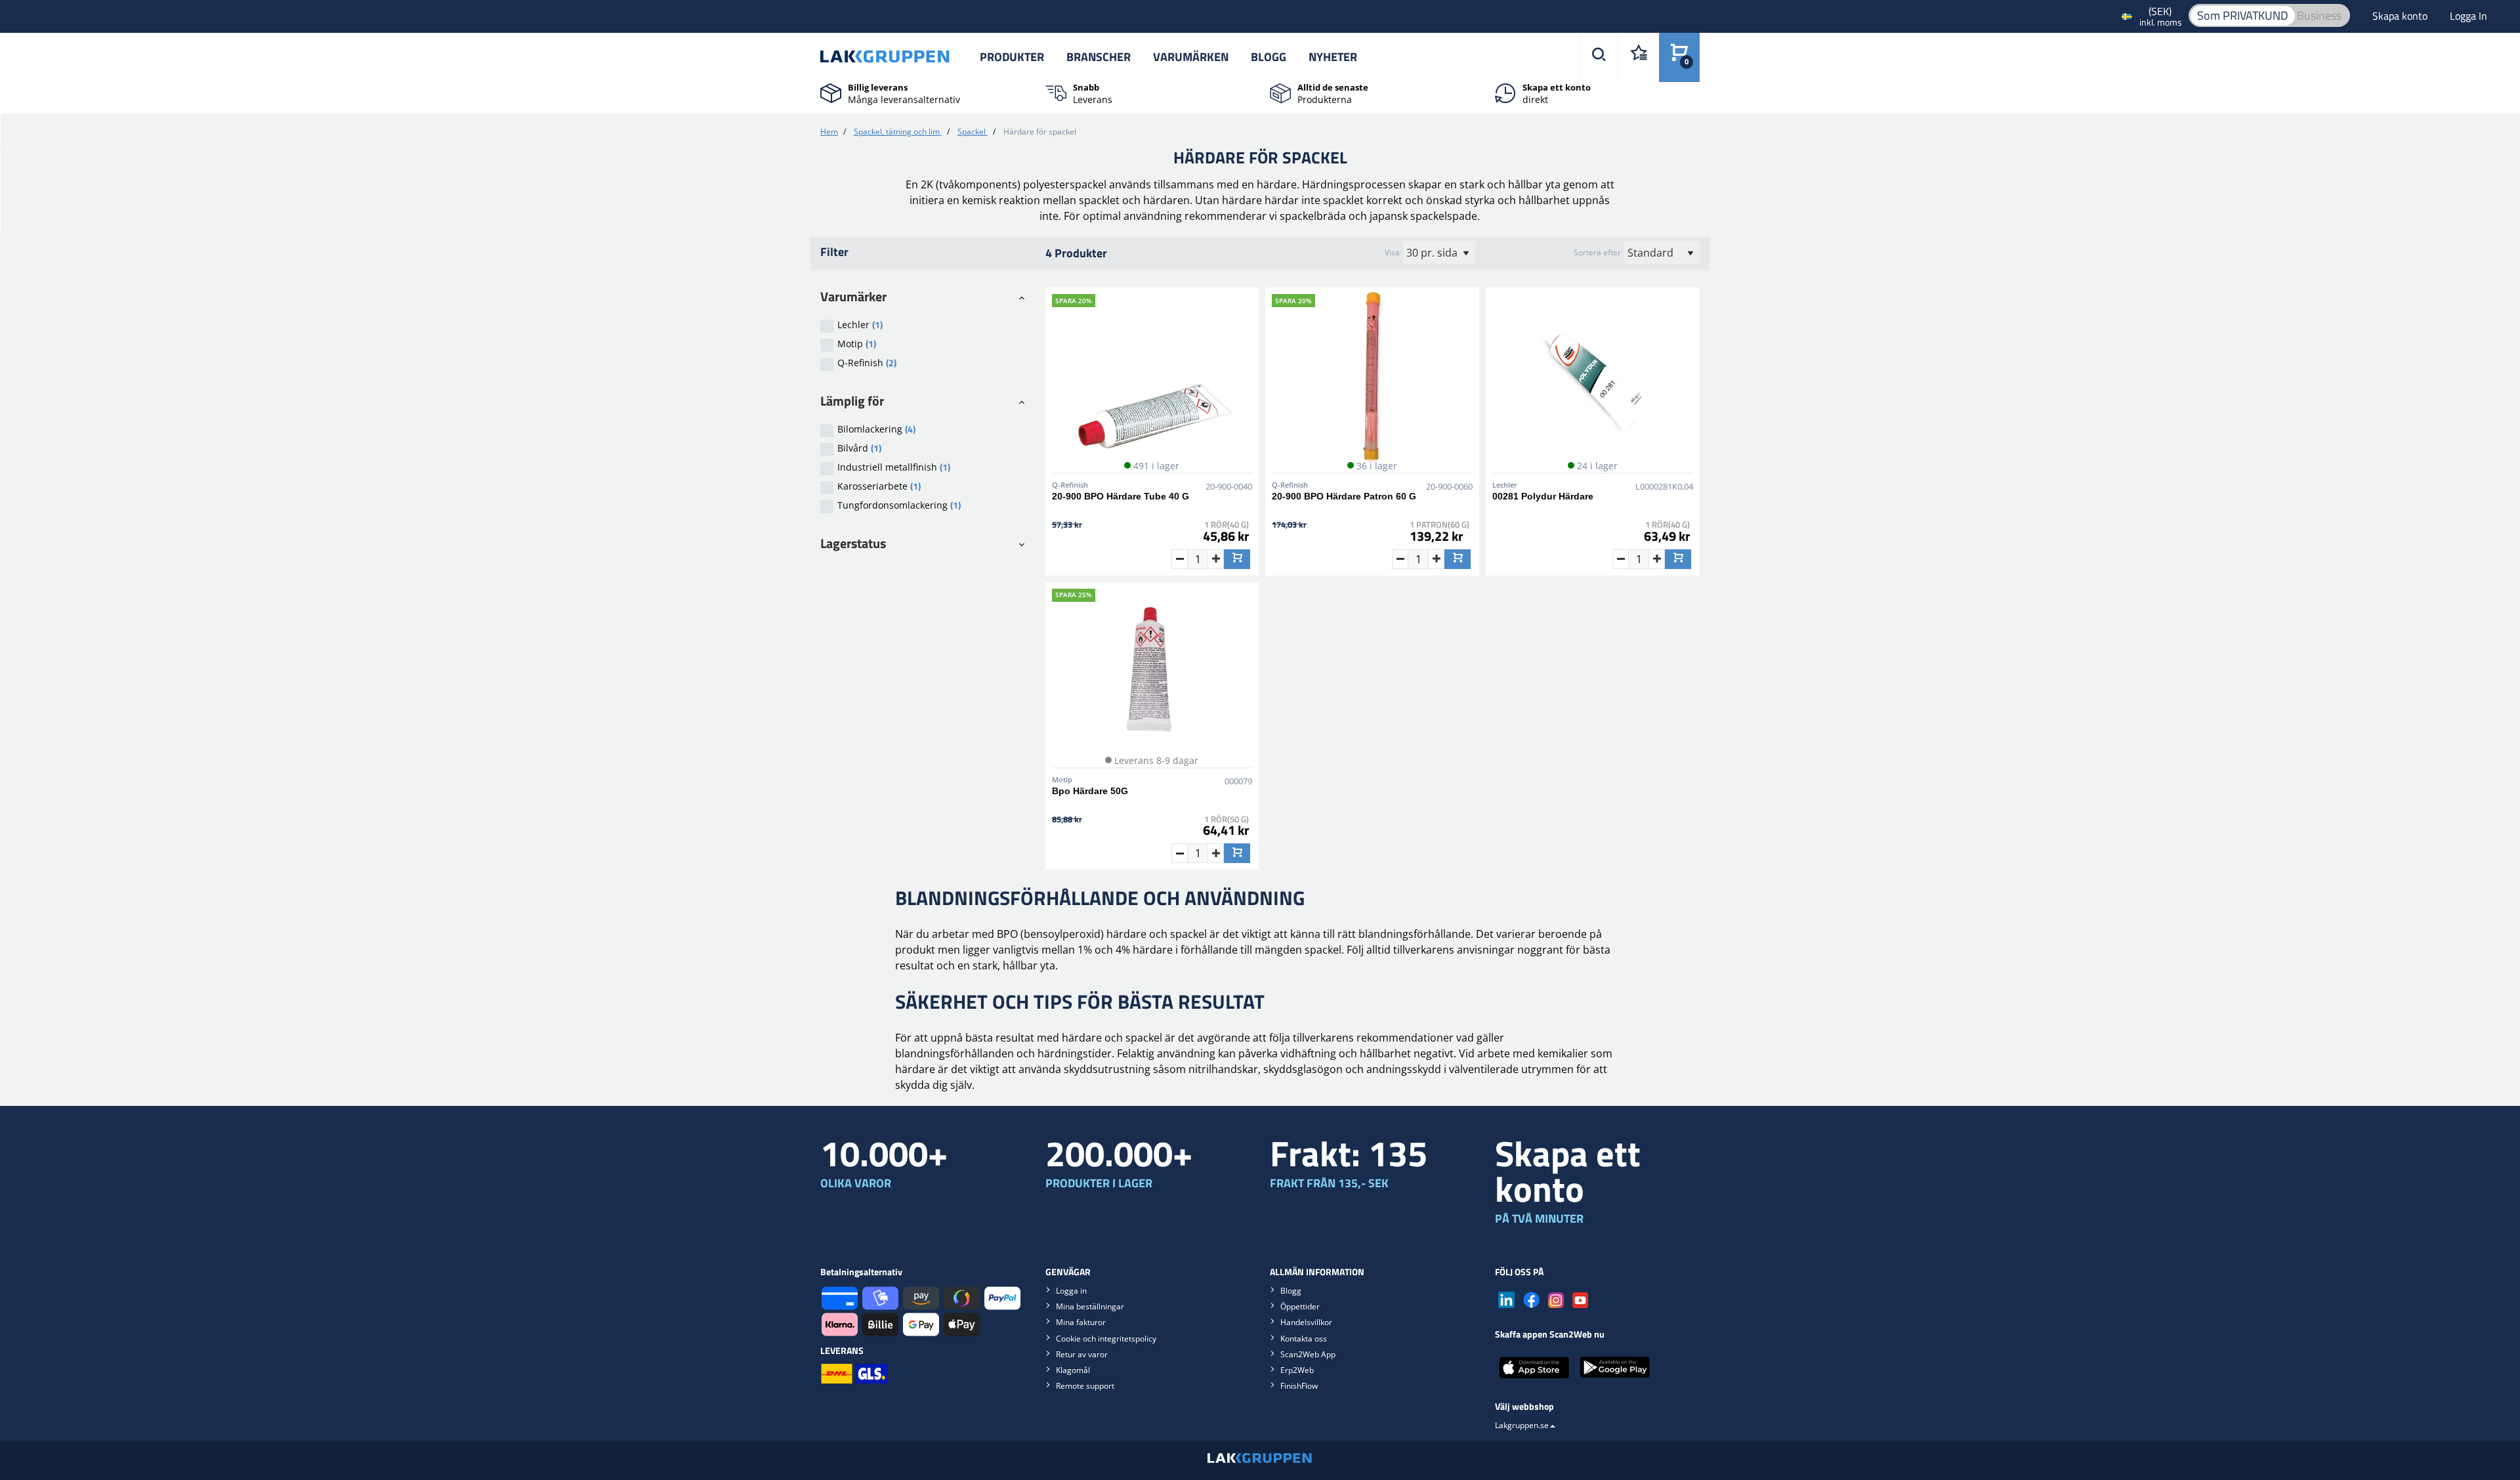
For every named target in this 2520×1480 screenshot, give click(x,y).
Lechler (860, 325)
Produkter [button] (1012, 57)
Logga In (2468, 16)
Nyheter (1333, 57)
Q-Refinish (867, 363)
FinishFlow (1299, 1386)
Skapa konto (2401, 16)
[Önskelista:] (1638, 57)
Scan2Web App (1308, 1354)
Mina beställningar (1090, 1306)
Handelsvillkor (1306, 1322)
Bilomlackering (876, 429)
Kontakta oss (1304, 1339)
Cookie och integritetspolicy (1106, 1339)
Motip (857, 344)
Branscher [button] (1099, 57)
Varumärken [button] (1191, 57)
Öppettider (1300, 1306)
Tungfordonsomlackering (899, 505)
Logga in (1071, 1291)
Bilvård (859, 448)
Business (2319, 15)
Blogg (1269, 57)
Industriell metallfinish (894, 467)
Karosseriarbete (879, 486)
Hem (829, 132)
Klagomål (1073, 1370)
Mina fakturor (1081, 1322)
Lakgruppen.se (1522, 1425)
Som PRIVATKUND (2243, 15)
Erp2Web (1297, 1370)
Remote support (1085, 1386)
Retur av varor (1082, 1354)
